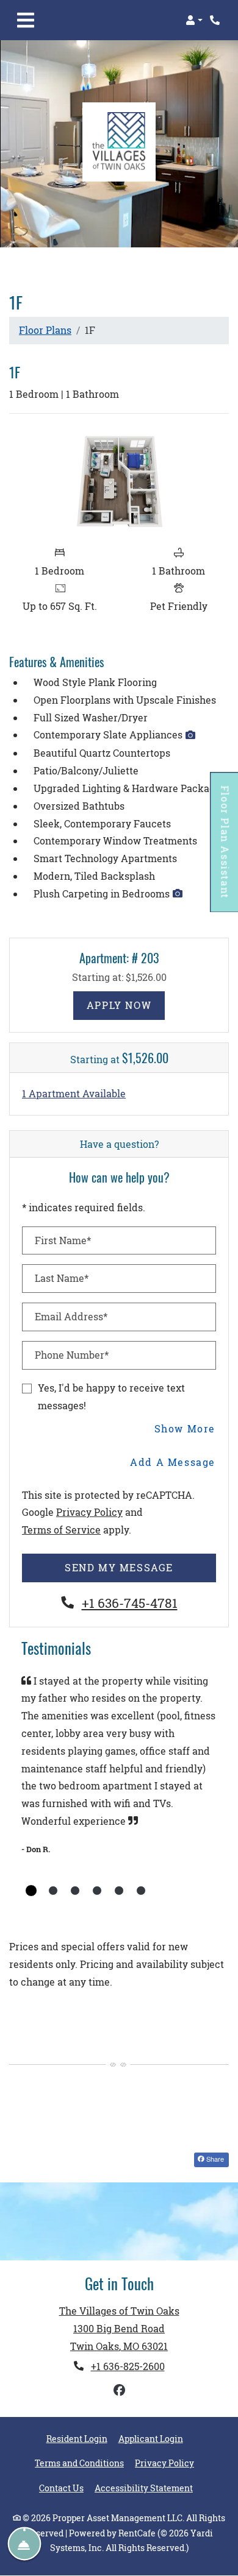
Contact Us (61, 2488)
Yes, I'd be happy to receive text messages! (111, 1396)
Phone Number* (72, 1355)
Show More (185, 1428)
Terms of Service (61, 1529)
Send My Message (119, 1567)
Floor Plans (45, 330)
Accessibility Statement (144, 2488)
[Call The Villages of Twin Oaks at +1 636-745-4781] (216, 20)
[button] (194, 20)
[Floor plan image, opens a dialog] (119, 481)
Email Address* (71, 1316)
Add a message (173, 1462)
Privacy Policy (89, 1512)
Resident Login (77, 2439)
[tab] (31, 1891)
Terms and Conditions (79, 2463)
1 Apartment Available (74, 1093)
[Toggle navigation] (26, 20)
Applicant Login (151, 2439)
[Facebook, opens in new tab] (119, 2390)
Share (214, 2159)
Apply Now (126, 1005)
